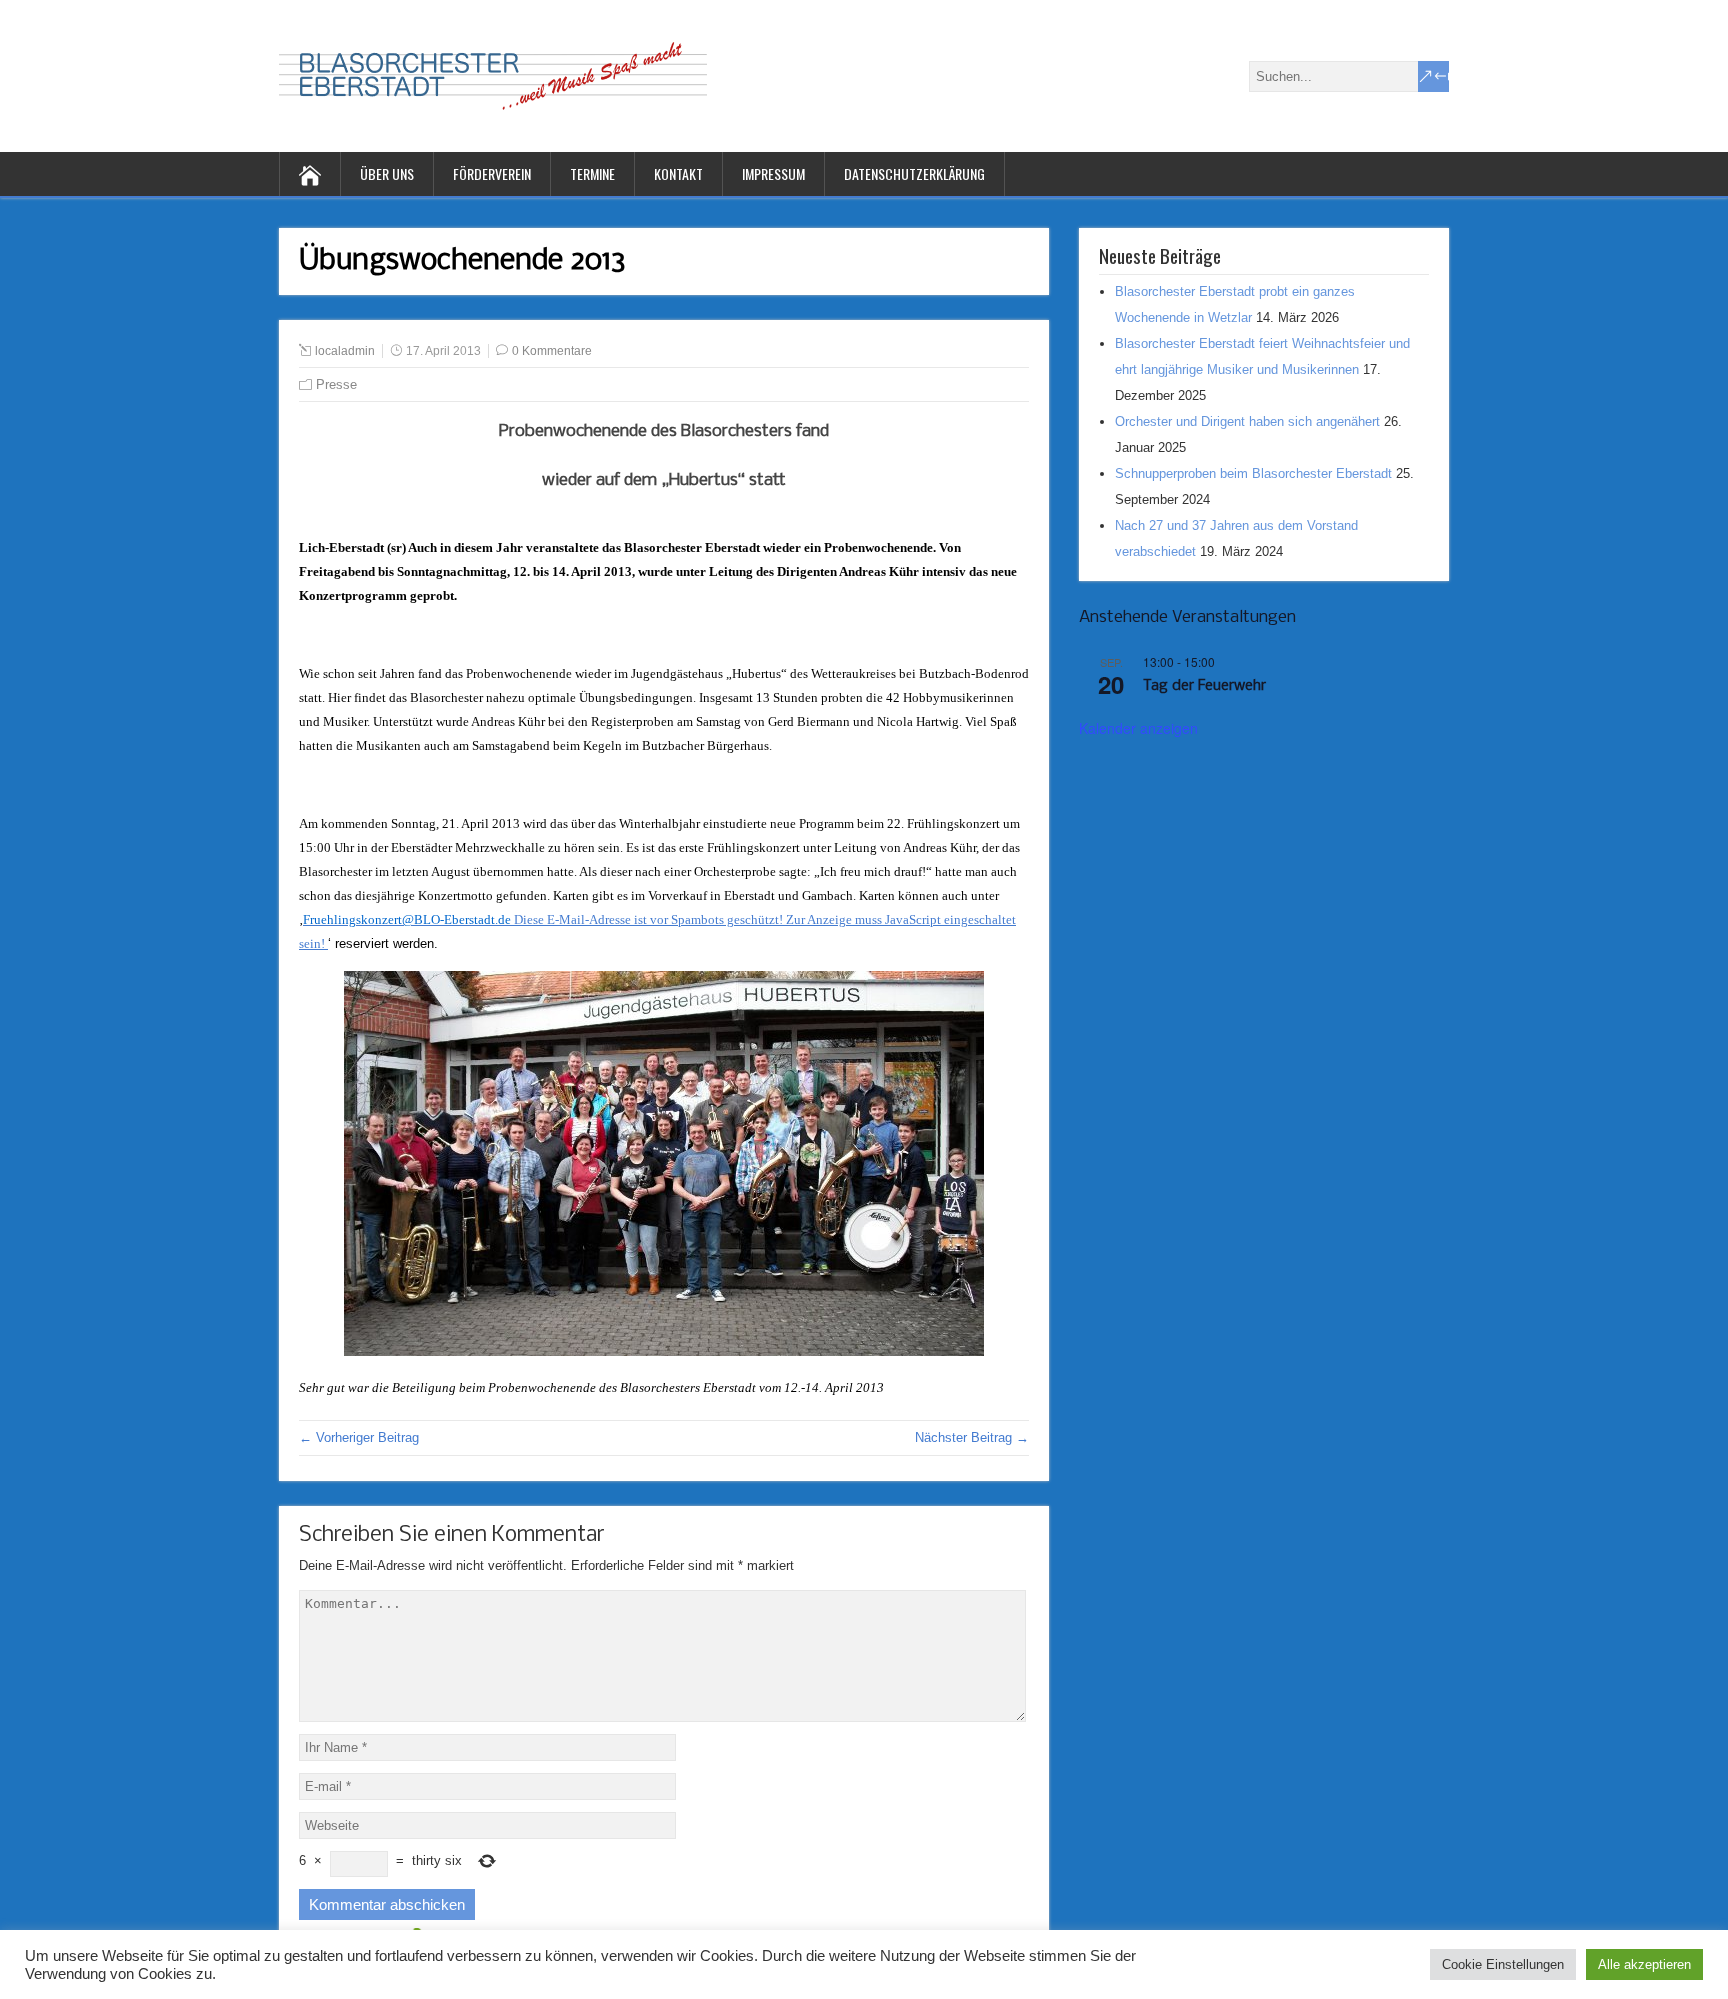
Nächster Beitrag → (972, 1437)
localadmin (345, 351)
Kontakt (678, 173)
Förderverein (492, 173)
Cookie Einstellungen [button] (1503, 1964)
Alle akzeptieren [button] (1644, 1964)
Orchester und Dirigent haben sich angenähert (1247, 421)
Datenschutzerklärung (914, 173)
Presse (336, 384)
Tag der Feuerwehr (1204, 686)
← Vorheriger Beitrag (359, 1437)
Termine (592, 173)
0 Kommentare (552, 351)
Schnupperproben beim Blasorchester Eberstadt (1253, 473)
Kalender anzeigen (1138, 728)
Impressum (773, 173)
